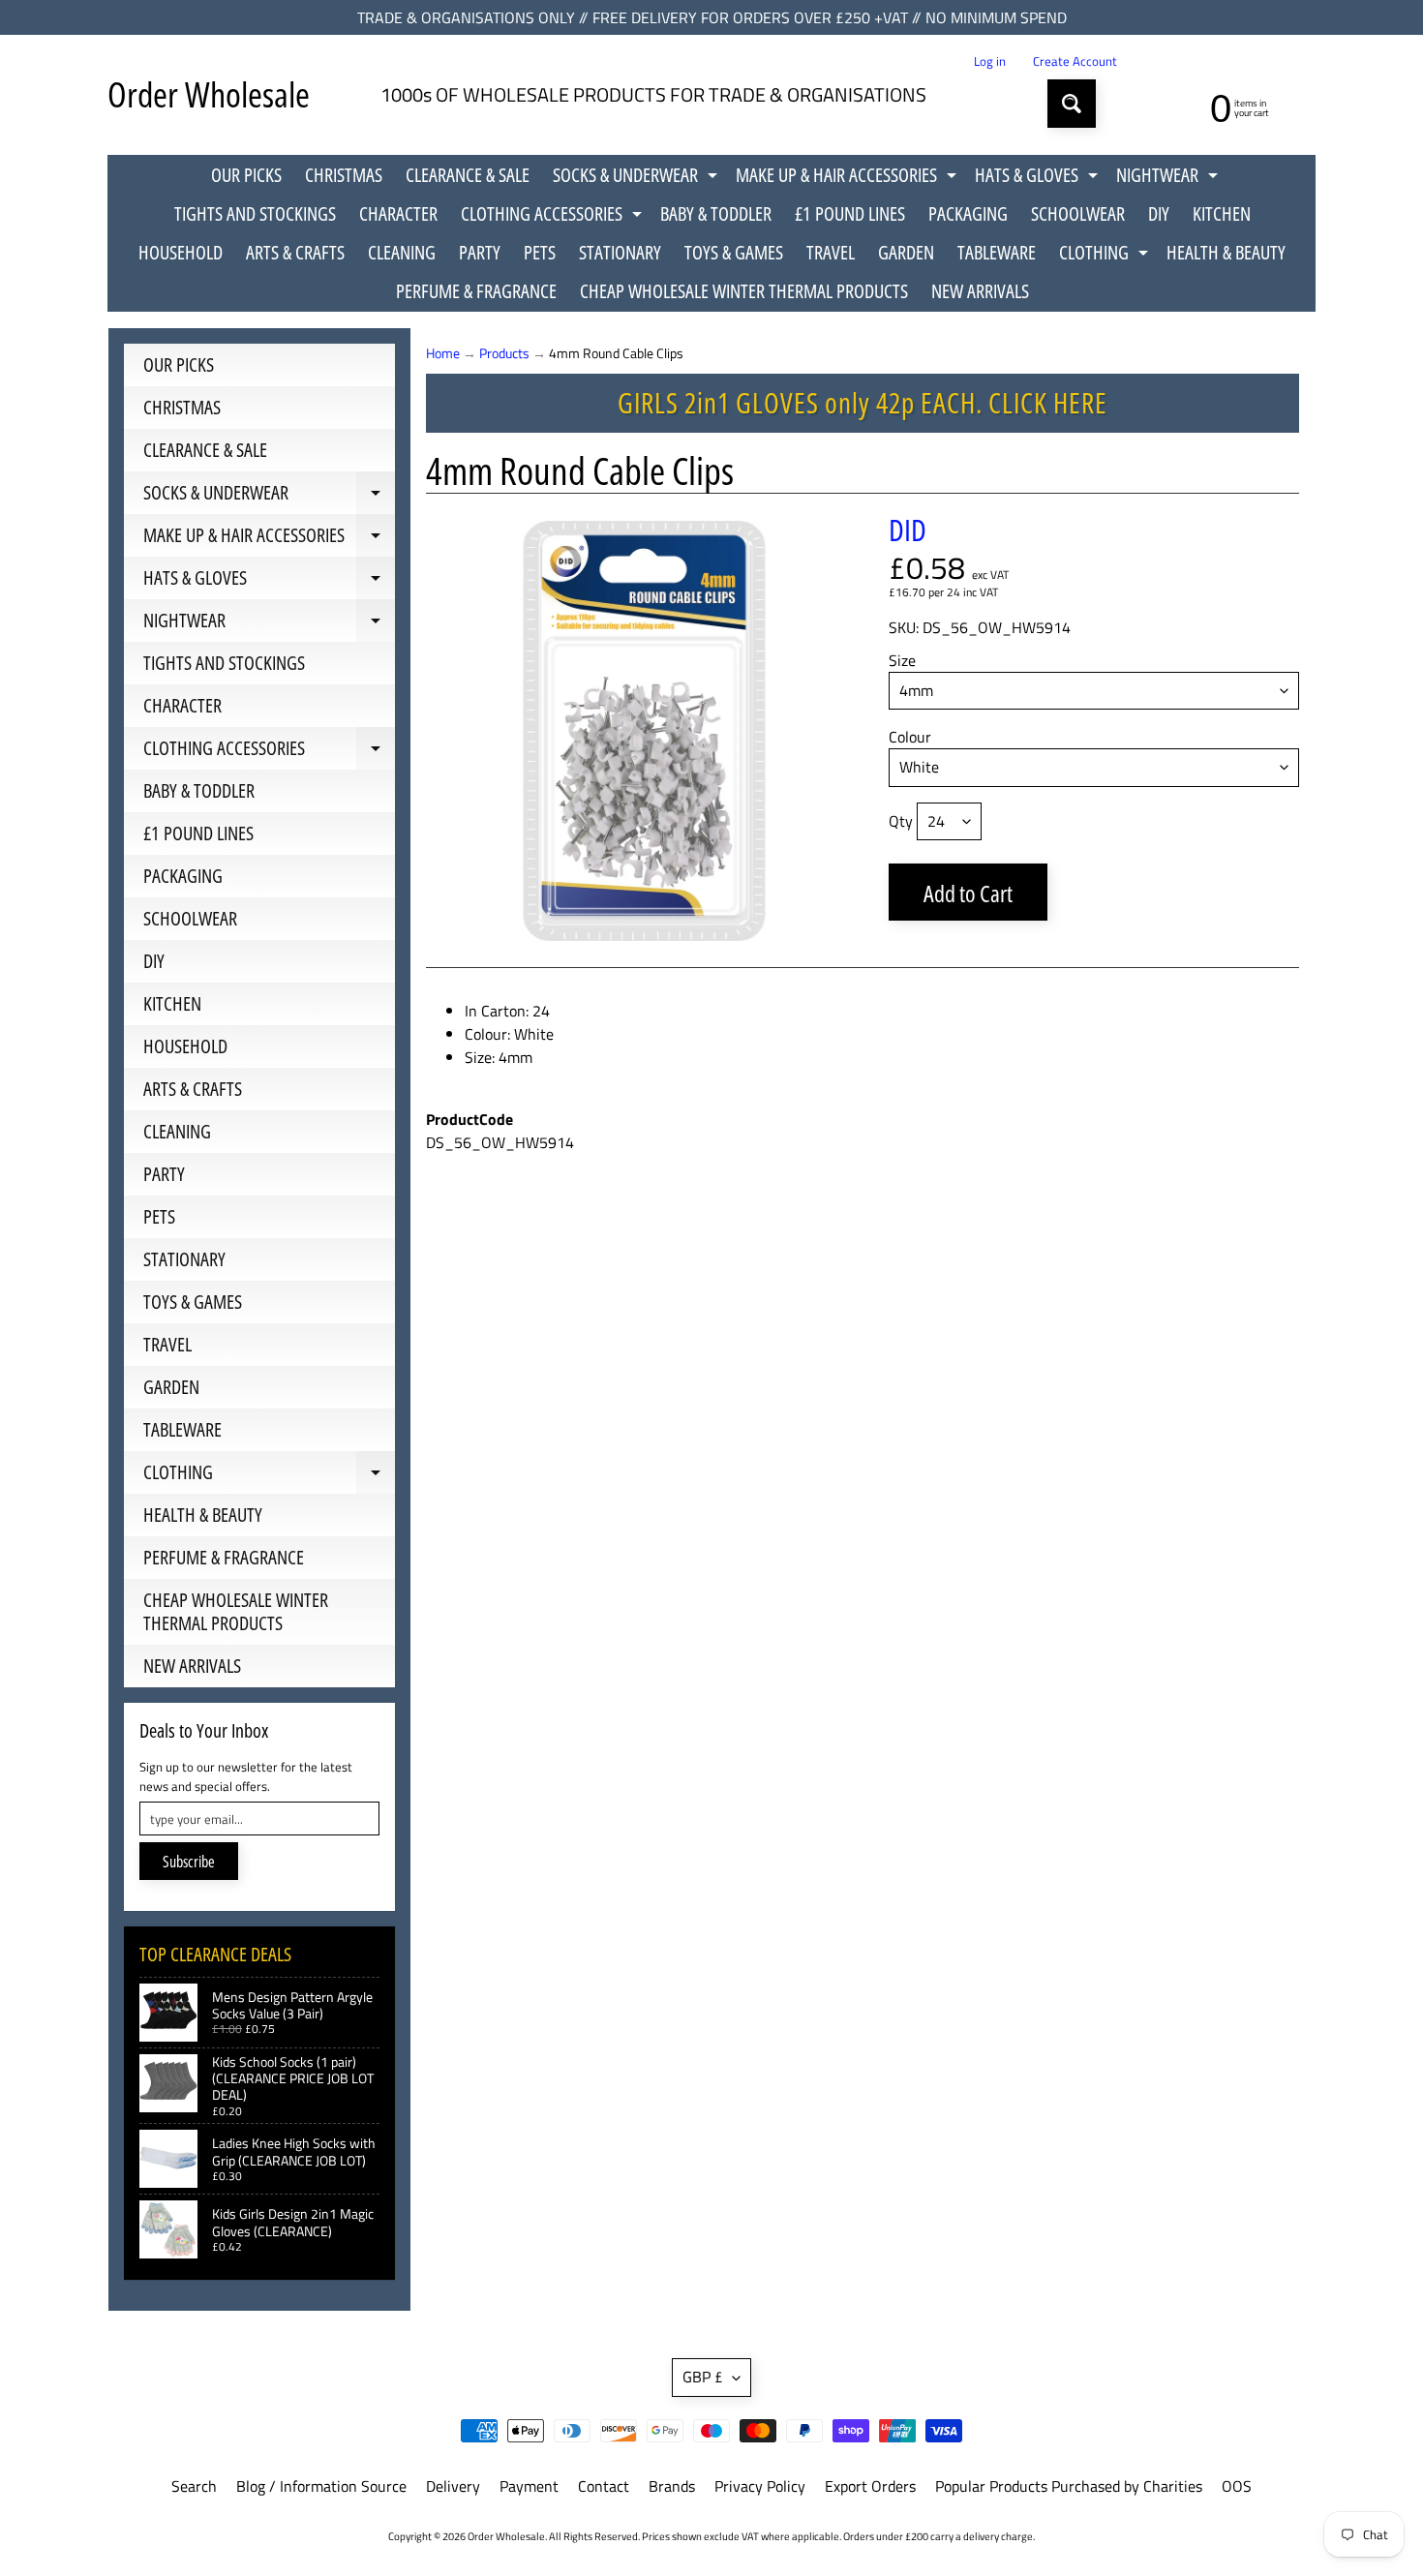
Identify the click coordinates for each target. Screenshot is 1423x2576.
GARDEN (906, 252)
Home (443, 353)
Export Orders (870, 2486)
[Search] (1072, 104)
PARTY (480, 252)
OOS (1237, 2486)
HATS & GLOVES (1039, 178)
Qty (901, 821)
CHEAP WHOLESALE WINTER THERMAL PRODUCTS (744, 291)
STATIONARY (620, 252)
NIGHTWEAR (1169, 178)
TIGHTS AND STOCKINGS (255, 213)
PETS (540, 252)
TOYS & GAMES (734, 252)
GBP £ (703, 2377)
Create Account (1075, 61)
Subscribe (189, 1862)
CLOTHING (1106, 256)
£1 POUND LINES (850, 213)
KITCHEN (1222, 213)
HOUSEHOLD (181, 252)
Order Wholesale (209, 94)
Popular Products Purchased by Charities (1069, 2486)
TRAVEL (831, 252)
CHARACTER (398, 213)
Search (194, 2486)
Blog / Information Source (321, 2486)
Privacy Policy (760, 2486)
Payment (529, 2486)
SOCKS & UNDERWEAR (637, 178)
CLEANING (402, 252)
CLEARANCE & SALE (468, 175)
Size (902, 660)
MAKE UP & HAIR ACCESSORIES (848, 178)
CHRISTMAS (344, 175)
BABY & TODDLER (716, 213)
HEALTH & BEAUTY (1226, 252)
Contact (604, 2486)
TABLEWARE (997, 252)
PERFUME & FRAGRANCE (476, 291)
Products (504, 353)
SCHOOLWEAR (1078, 213)
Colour (910, 737)
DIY (1159, 213)
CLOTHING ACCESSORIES (554, 217)
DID (908, 530)
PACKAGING (968, 213)
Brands (672, 2486)
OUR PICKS (246, 175)
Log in (990, 61)
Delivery (453, 2486)
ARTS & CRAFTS (295, 252)
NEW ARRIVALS (980, 291)
